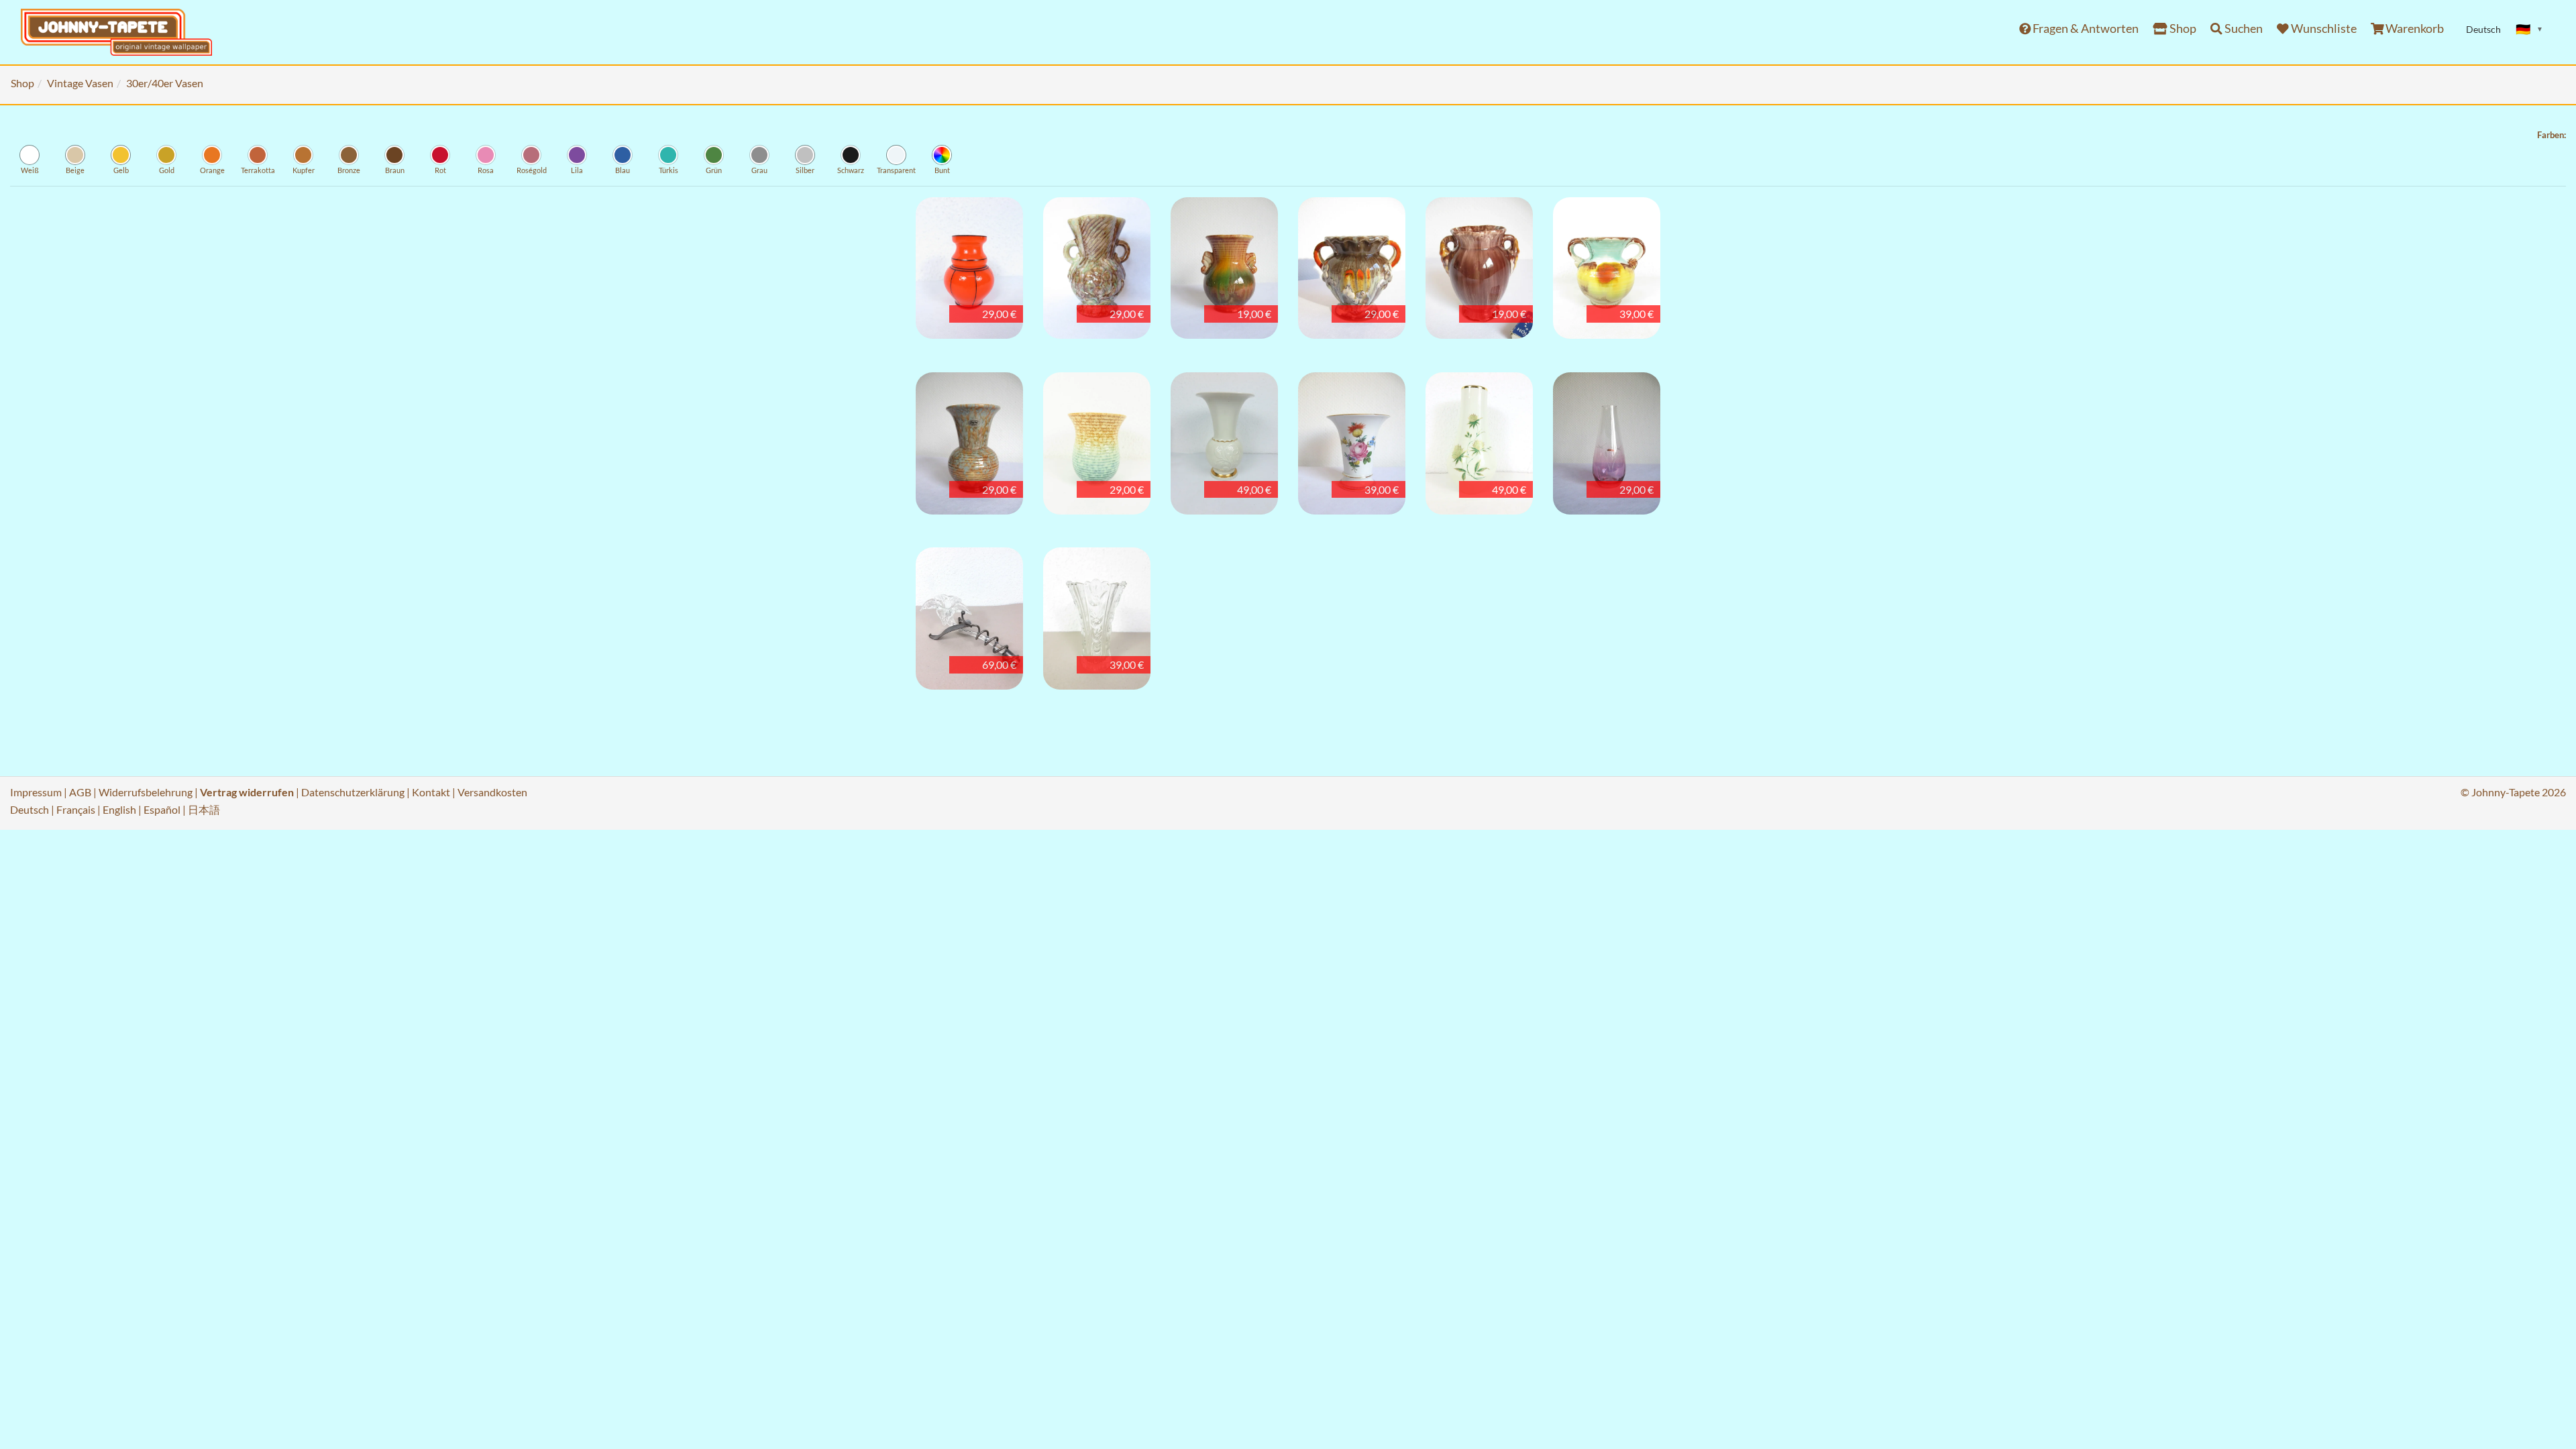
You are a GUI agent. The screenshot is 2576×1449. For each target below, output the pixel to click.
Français (76, 809)
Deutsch (30, 809)
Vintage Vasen (80, 83)
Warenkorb (2414, 29)
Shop (2182, 29)
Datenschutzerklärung (353, 792)
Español (162, 809)
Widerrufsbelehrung (146, 792)
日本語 (204, 809)
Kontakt (431, 792)
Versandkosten (492, 792)
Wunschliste (2323, 29)
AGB (80, 792)
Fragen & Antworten (2085, 29)
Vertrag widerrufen (247, 792)
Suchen (2243, 29)
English (119, 809)
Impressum (36, 792)
